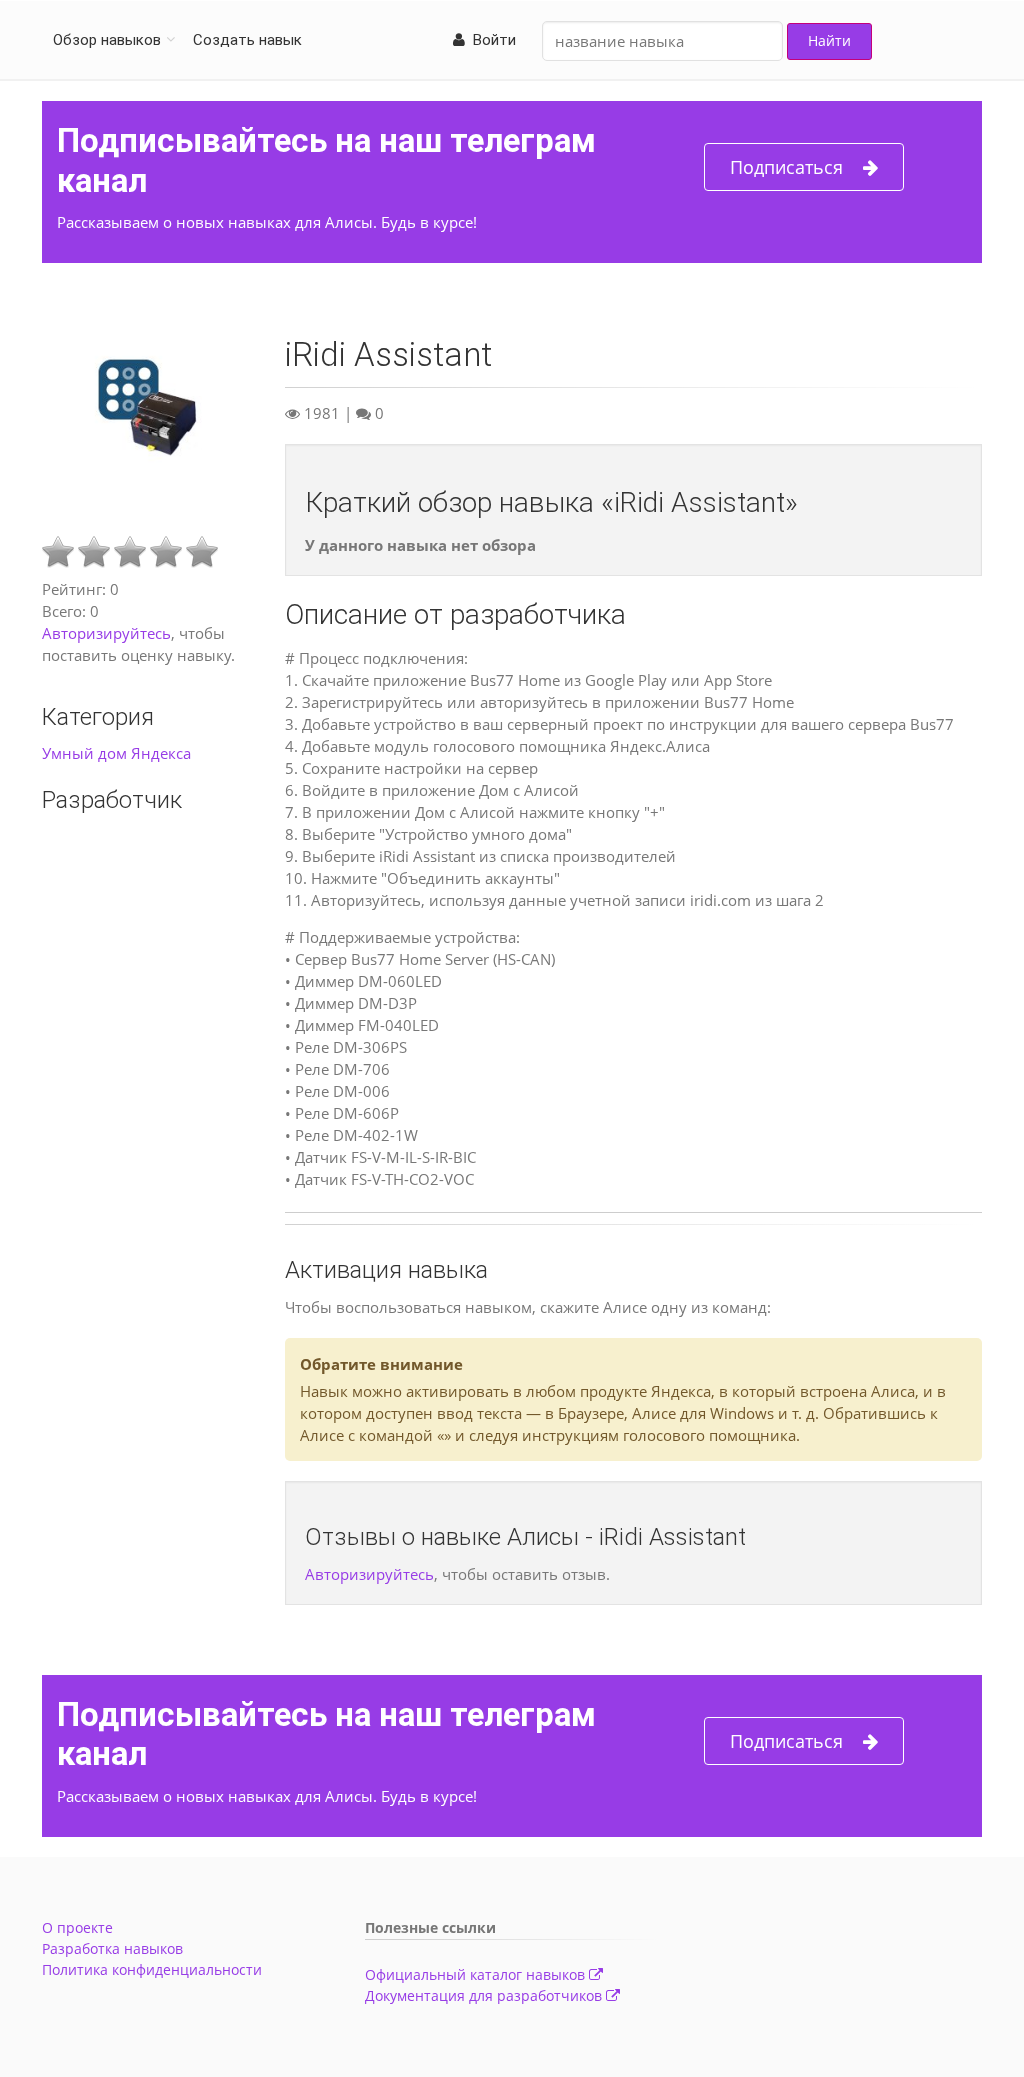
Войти (490, 40)
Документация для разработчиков (485, 1995)
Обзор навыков (107, 40)
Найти (829, 40)
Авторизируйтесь (106, 633)
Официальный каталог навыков (477, 1974)
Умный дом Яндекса (116, 753)
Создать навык (247, 40)
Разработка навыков (112, 1948)
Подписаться (786, 167)
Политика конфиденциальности (152, 1969)
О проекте (77, 1927)
